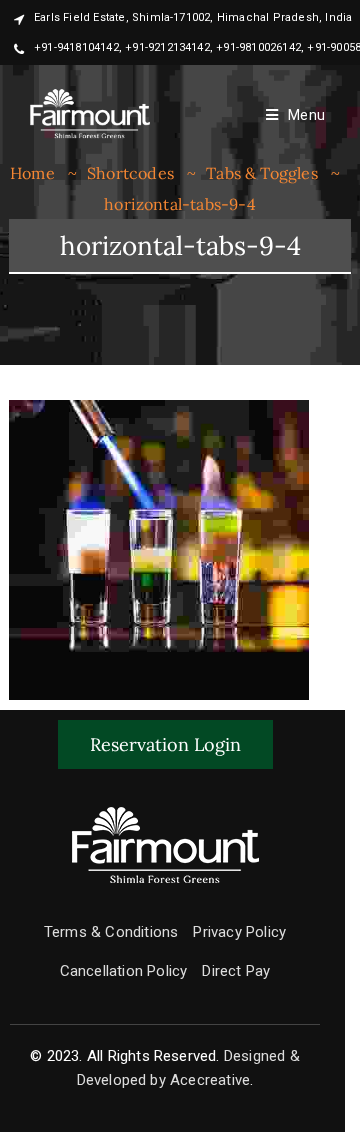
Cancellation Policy (124, 971)
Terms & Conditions (111, 932)
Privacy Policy (239, 932)
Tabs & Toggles (262, 173)
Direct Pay (236, 971)
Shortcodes (130, 173)
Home (32, 173)
